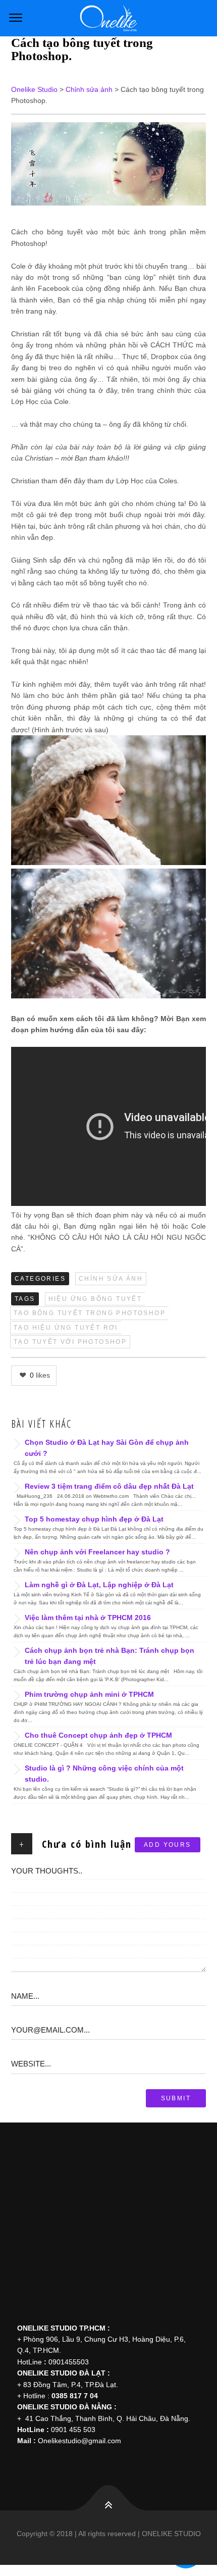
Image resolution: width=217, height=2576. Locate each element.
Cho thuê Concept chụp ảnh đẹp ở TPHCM (98, 1735)
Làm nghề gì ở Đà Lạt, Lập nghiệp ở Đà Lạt (99, 1585)
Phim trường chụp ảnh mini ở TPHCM (89, 1694)
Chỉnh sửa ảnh (111, 1279)
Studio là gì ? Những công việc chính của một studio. (104, 1774)
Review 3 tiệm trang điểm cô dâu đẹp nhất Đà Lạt (109, 1486)
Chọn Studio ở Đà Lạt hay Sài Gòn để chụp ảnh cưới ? (107, 1448)
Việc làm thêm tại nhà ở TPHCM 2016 (88, 1618)
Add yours (168, 1845)
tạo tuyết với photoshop (70, 1342)
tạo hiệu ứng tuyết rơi (66, 1328)
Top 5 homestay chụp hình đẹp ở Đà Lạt (94, 1519)
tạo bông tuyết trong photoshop (90, 1313)
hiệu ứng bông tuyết (95, 1299)
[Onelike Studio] (108, 18)
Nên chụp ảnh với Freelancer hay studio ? (97, 1552)
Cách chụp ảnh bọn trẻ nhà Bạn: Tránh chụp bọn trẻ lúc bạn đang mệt (110, 1656)
